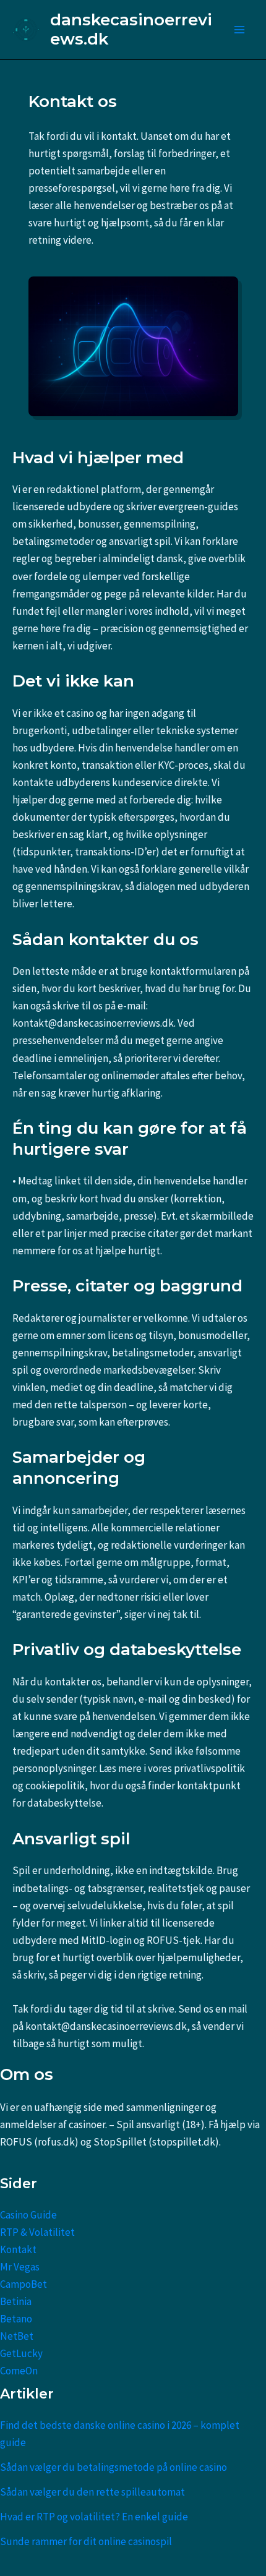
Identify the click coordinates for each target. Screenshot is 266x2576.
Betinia (16, 2301)
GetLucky (21, 2353)
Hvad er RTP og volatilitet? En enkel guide (94, 2517)
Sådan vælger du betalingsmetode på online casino (114, 2467)
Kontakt (18, 2249)
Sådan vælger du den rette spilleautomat (92, 2492)
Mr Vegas (20, 2267)
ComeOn (19, 2371)
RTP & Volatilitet (37, 2232)
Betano (16, 2319)
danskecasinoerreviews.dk (131, 29)
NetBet (17, 2336)
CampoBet (24, 2284)
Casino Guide (28, 2215)
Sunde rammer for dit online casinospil (86, 2541)
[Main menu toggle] (240, 30)
